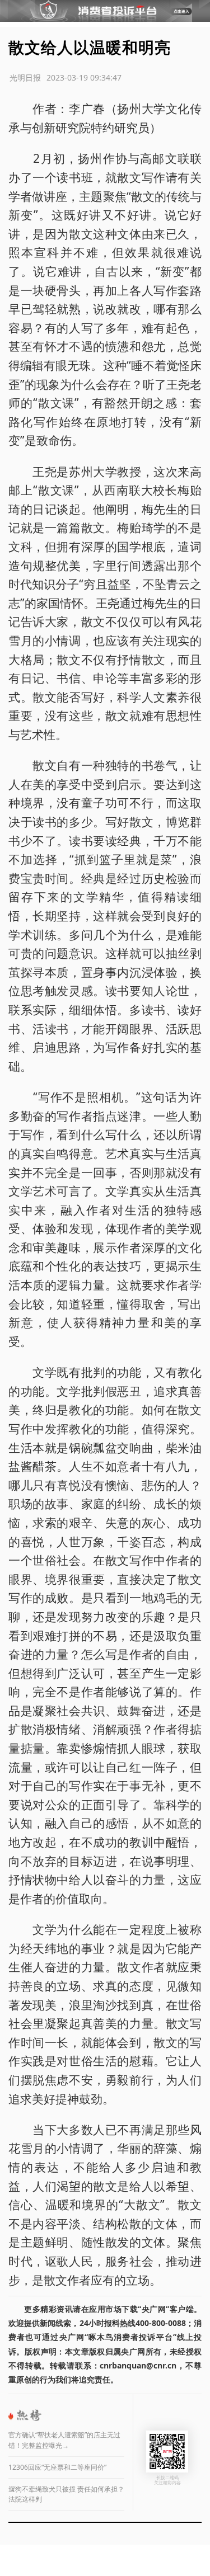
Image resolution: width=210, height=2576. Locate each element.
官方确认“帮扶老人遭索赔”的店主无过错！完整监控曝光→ (64, 2440)
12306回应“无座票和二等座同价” (57, 2467)
